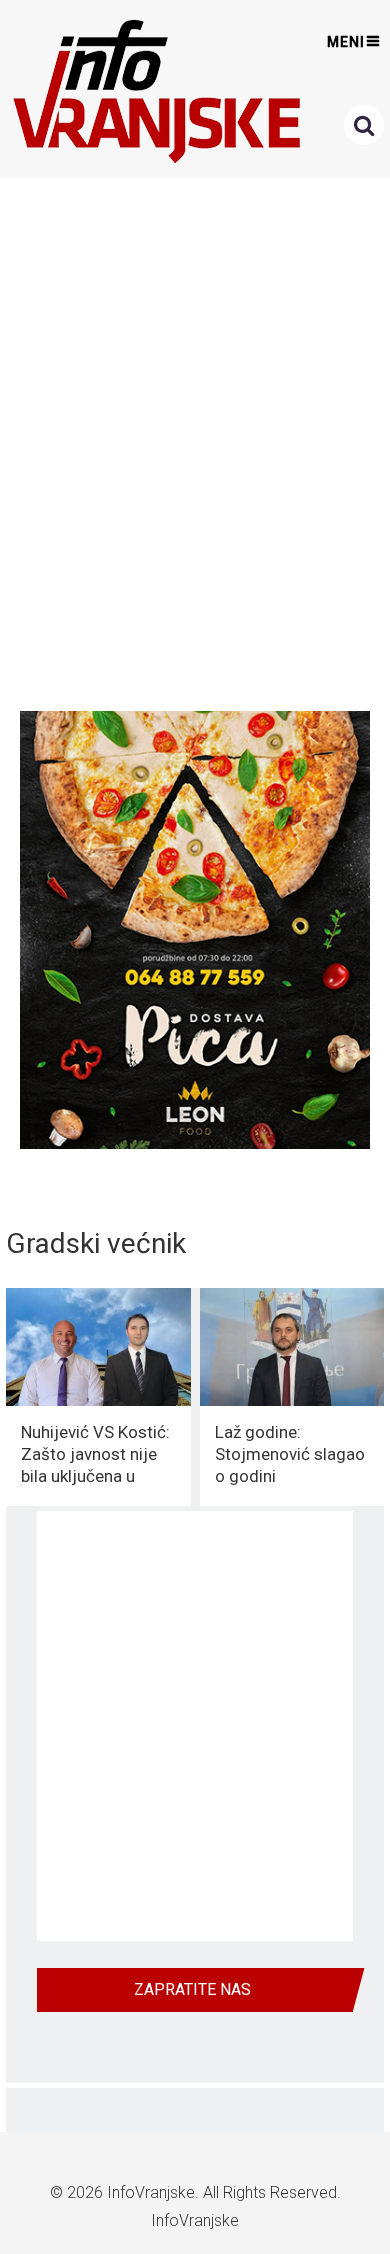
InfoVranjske (151, 2192)
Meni (346, 42)
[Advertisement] (195, 439)
